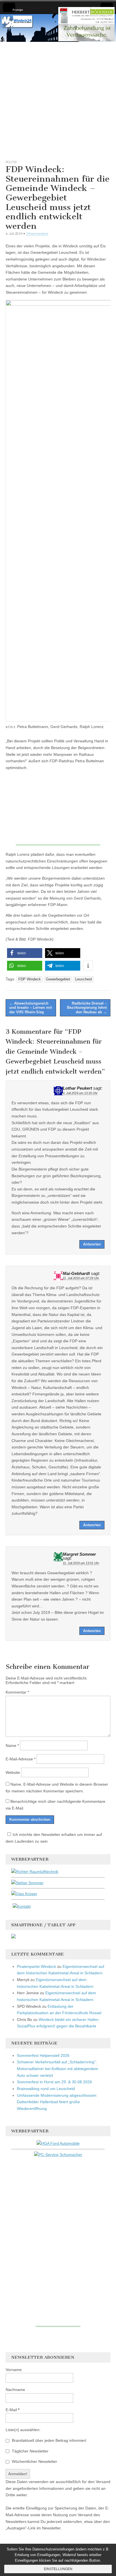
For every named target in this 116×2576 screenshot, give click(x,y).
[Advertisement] (58, 100)
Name (12, 1746)
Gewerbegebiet (58, 979)
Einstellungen (58, 2569)
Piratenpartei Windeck (36, 1966)
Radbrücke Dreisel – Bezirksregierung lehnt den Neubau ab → (87, 1008)
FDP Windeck (30, 979)
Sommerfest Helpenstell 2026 (43, 2055)
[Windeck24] (58, 28)
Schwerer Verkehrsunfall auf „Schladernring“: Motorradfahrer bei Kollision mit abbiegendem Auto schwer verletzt (58, 2069)
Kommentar (17, 1692)
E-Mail (13, 2410)
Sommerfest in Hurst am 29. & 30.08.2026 (54, 2082)
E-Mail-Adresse (21, 1759)
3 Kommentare (37, 233)
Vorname (14, 2370)
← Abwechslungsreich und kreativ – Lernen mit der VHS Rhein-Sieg (31, 1008)
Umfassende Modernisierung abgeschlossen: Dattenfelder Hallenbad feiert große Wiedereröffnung (57, 2102)
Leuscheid (83, 979)
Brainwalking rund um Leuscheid (46, 2089)
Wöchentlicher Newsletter (34, 2461)
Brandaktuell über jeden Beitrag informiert (48, 2440)
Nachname (15, 2390)
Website (13, 1772)
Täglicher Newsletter (30, 2451)
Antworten (92, 1244)
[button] (25, 953)
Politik (11, 162)
